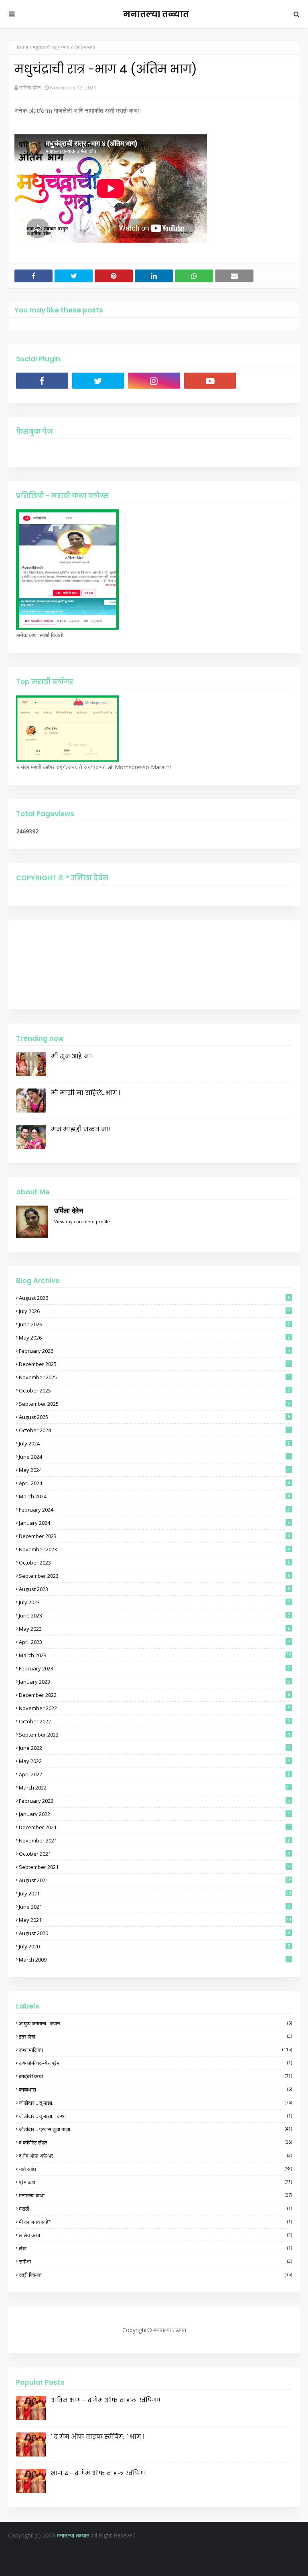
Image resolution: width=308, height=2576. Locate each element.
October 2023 (154, 1563)
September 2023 (154, 1576)
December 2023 (154, 1536)
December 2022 (154, 1695)
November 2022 (154, 1708)
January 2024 (154, 1523)
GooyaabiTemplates (219, 2565)
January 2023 (154, 1682)
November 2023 (154, 1549)
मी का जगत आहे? (155, 2222)
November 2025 (154, 1377)
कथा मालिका (155, 2050)
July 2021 (155, 1893)
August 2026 (154, 1298)
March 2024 (154, 1496)
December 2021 (154, 1827)
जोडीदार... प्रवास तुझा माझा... (155, 2129)
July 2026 (154, 1311)
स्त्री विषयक (155, 2275)
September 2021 (154, 1867)
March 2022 (155, 1788)
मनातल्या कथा (155, 2195)
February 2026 (154, 1351)
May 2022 (154, 1761)
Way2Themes (133, 2565)
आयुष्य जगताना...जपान (155, 2023)
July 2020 (154, 1946)
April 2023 (154, 1642)
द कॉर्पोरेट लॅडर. (155, 2142)
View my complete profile (82, 1221)
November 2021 (154, 1840)
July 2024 (154, 1443)
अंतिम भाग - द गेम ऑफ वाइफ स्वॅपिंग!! (105, 2400)
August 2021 (155, 1880)
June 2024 (154, 1457)
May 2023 (154, 1629)
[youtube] (210, 381)
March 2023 (155, 1655)
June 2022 (154, 1748)
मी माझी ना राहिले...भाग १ (86, 1093)
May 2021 (155, 1920)
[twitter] (98, 381)
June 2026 (154, 1324)
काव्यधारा (155, 2090)
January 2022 (154, 1814)
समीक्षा (155, 2262)
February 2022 (154, 1801)
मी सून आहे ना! (72, 1056)
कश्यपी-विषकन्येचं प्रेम (155, 2063)
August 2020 (154, 1933)
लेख (155, 2248)
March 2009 (154, 1960)
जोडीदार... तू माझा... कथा (155, 2116)
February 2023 (154, 1668)
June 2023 (154, 1615)
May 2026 (154, 1338)
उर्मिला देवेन (30, 87)
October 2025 (154, 1390)
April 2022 (154, 1774)
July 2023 (154, 1602)
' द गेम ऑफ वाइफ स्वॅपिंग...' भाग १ (98, 2437)
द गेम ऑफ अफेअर (155, 2156)
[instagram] (154, 381)
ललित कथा (155, 2235)
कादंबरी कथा (155, 2076)
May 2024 (154, 1470)
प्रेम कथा (155, 2182)
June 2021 (154, 1907)
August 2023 (154, 1589)
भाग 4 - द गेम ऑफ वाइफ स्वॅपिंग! (98, 2473)
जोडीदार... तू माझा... (155, 2103)
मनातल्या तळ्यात (156, 14)
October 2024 (154, 1430)
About (150, 2551)
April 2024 (154, 1483)
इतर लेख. (155, 2037)
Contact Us (180, 2551)
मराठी (155, 2209)
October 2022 (154, 1721)
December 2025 (154, 1364)
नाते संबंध (155, 2169)
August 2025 (154, 1417)
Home (21, 47)
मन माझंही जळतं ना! (80, 1129)
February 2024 (154, 1510)
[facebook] (42, 381)
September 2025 (154, 1404)
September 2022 (154, 1735)
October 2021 (154, 1854)
